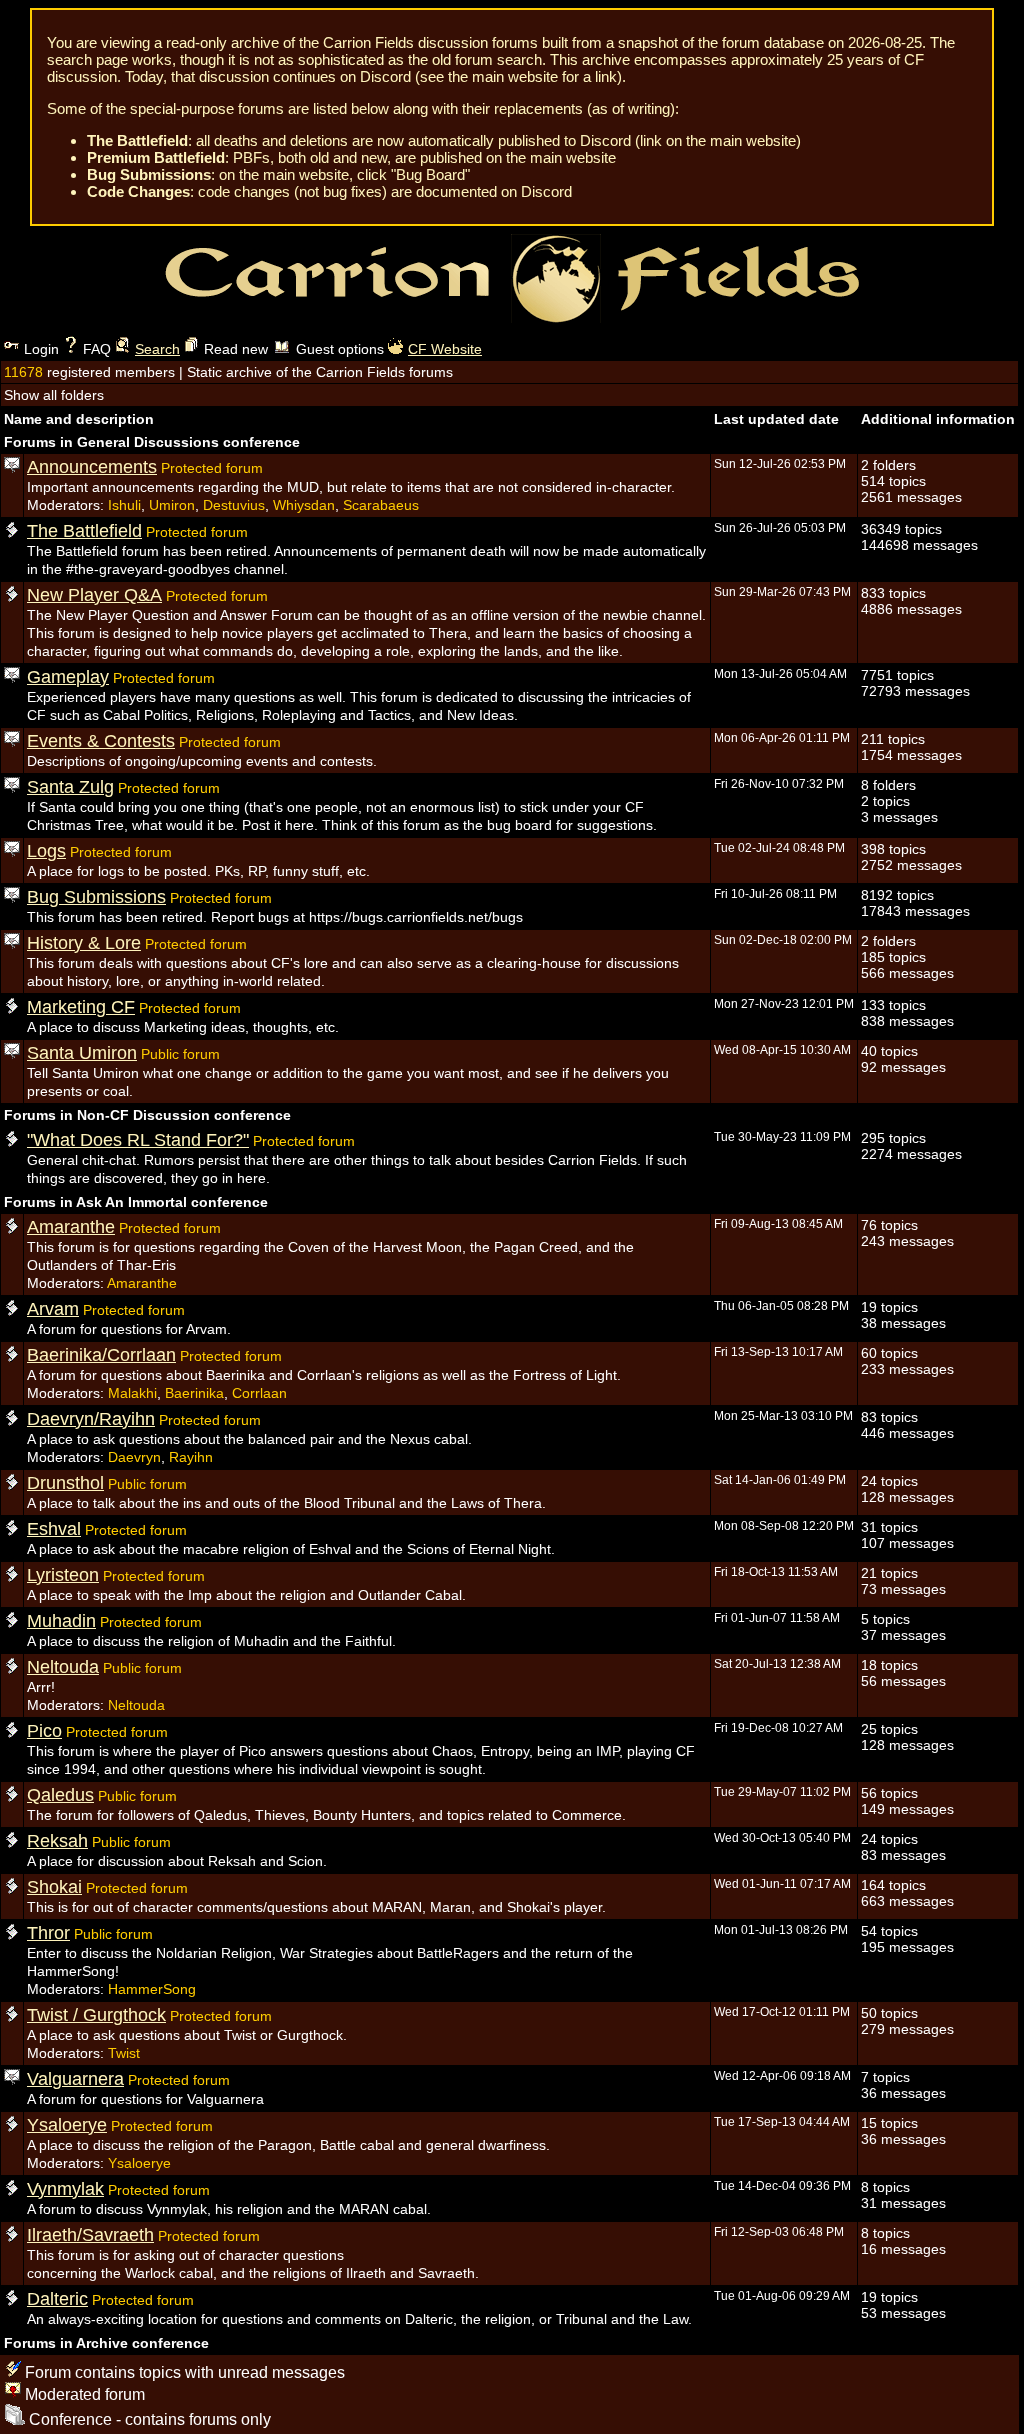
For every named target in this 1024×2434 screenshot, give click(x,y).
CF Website (445, 349)
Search (157, 349)
